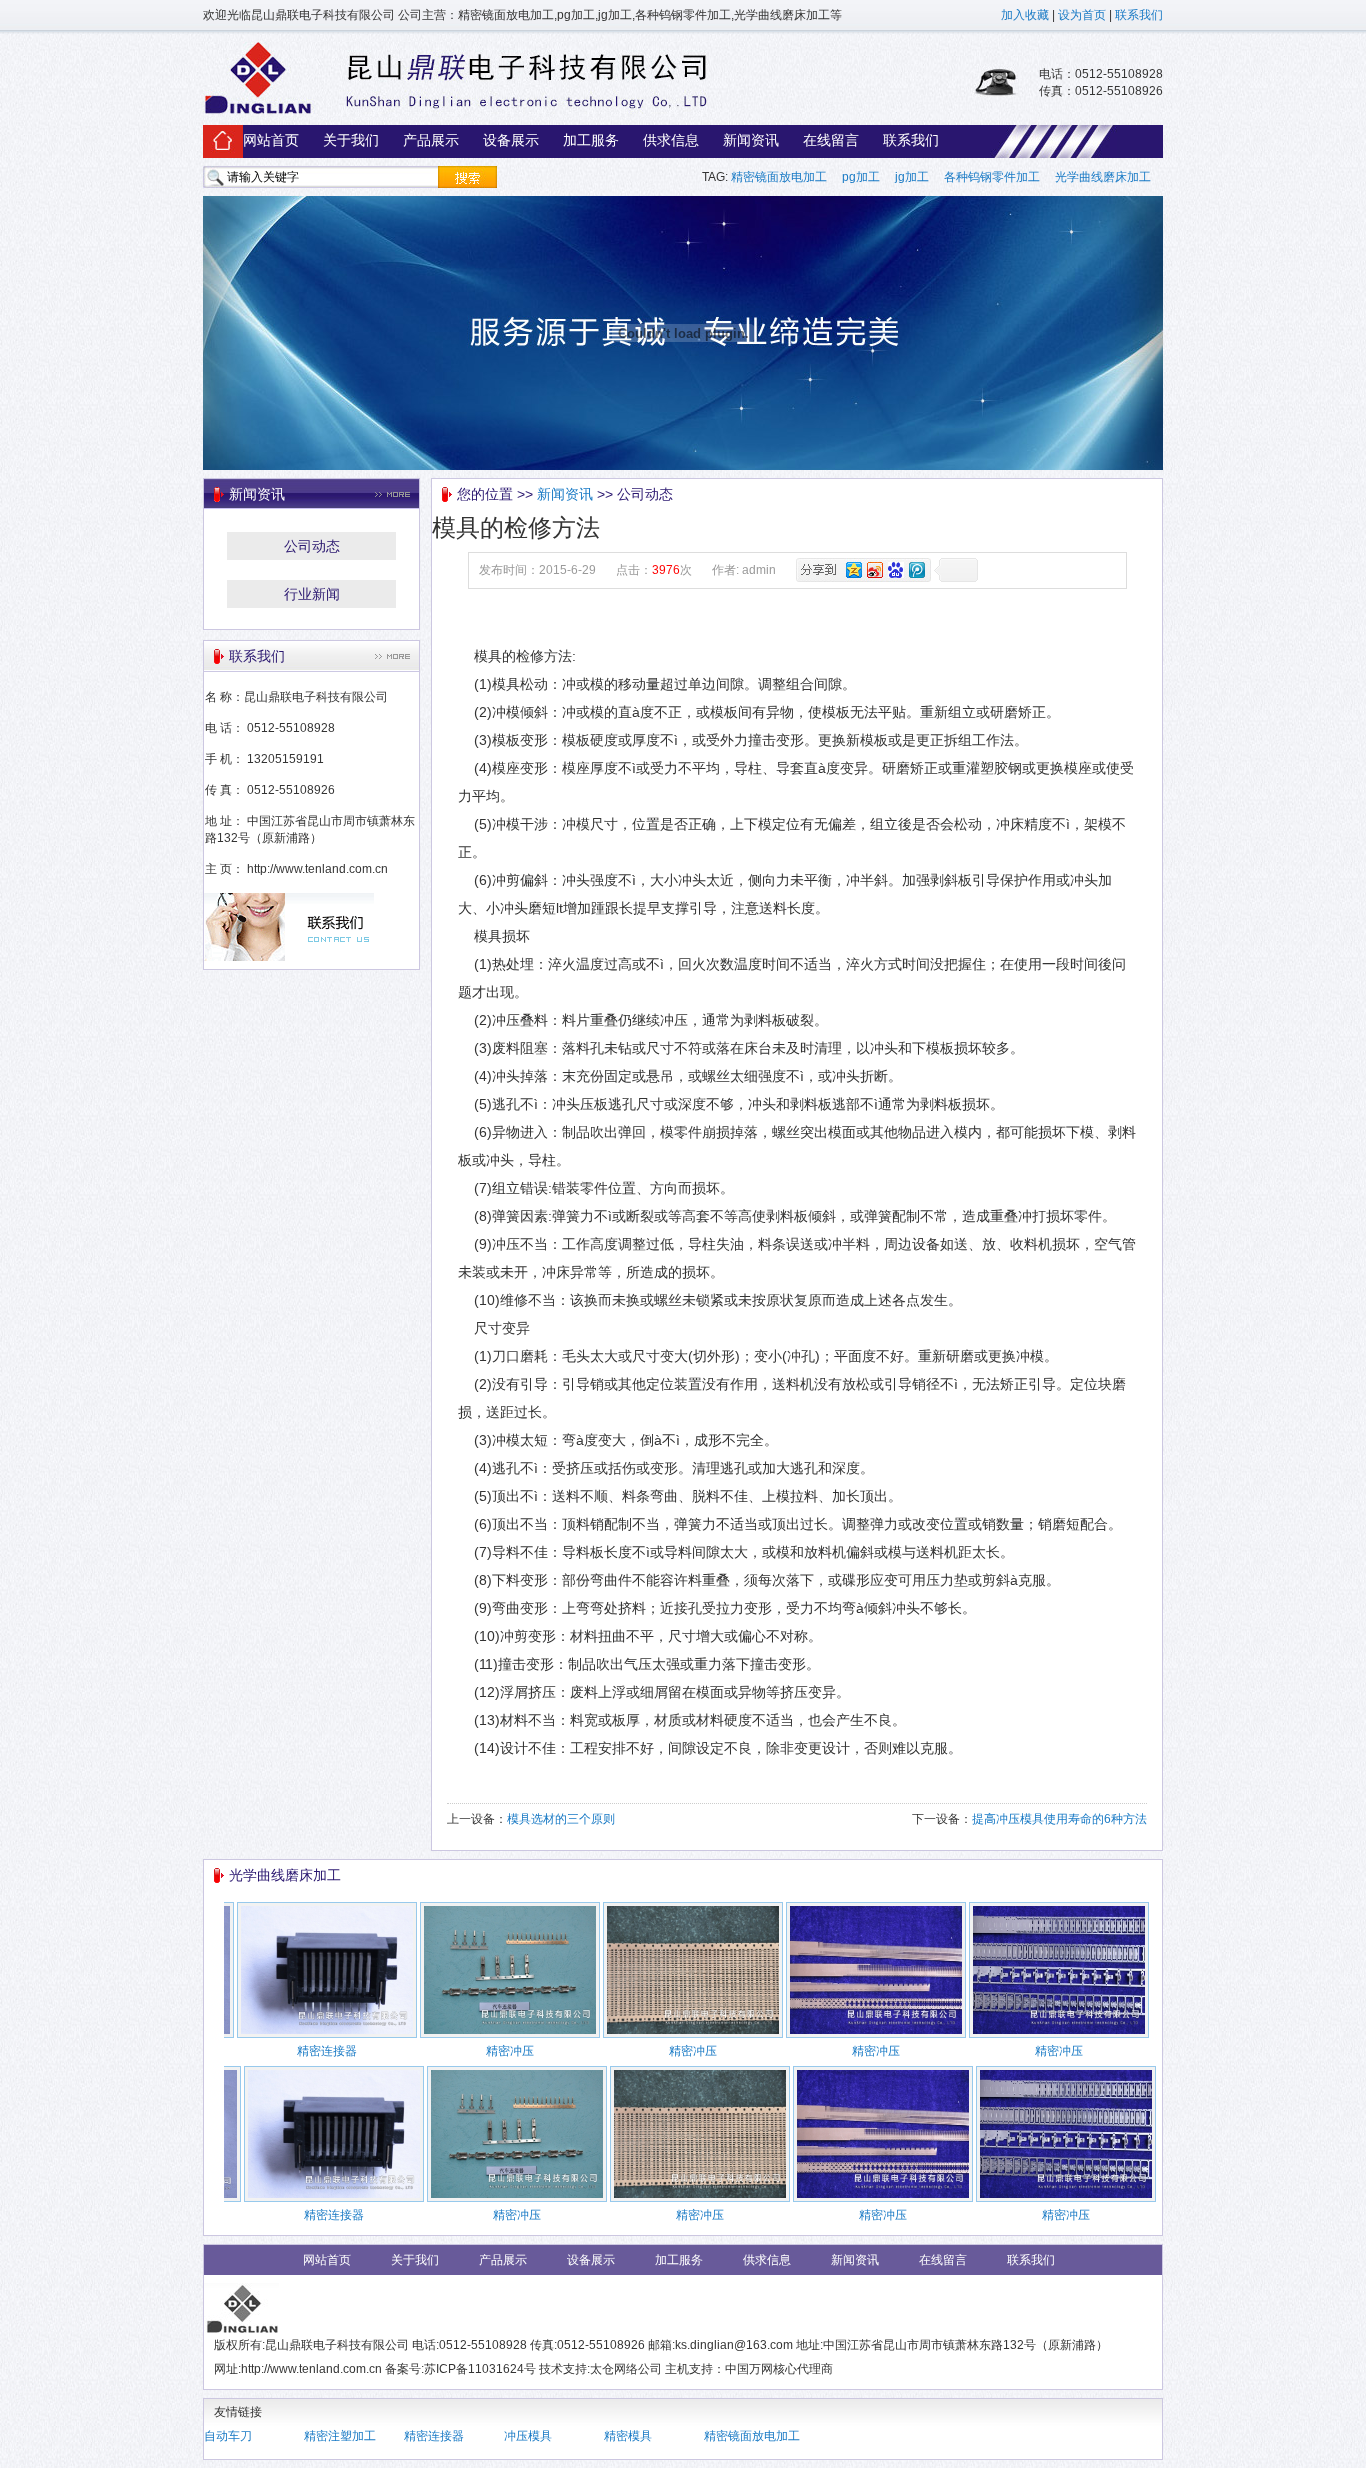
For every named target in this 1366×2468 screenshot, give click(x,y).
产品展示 (431, 140)
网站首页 (271, 140)
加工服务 (591, 140)
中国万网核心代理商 (779, 2369)
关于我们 (351, 140)
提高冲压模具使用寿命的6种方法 (1059, 1819)
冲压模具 (528, 2436)
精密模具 (628, 2436)
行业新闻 (312, 594)
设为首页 (1082, 15)
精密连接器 (327, 2051)
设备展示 (511, 140)
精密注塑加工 (340, 2436)
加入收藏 (1025, 15)
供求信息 (671, 140)
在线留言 (831, 140)
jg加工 (912, 177)
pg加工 (861, 177)
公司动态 (312, 546)
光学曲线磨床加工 (1104, 177)
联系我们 (1139, 15)
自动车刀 (228, 2436)
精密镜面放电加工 (779, 177)
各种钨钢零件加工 (992, 177)
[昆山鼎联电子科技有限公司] (455, 113)
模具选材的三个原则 (561, 1819)
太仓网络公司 (626, 2369)
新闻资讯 (751, 140)
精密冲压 (510, 2051)
